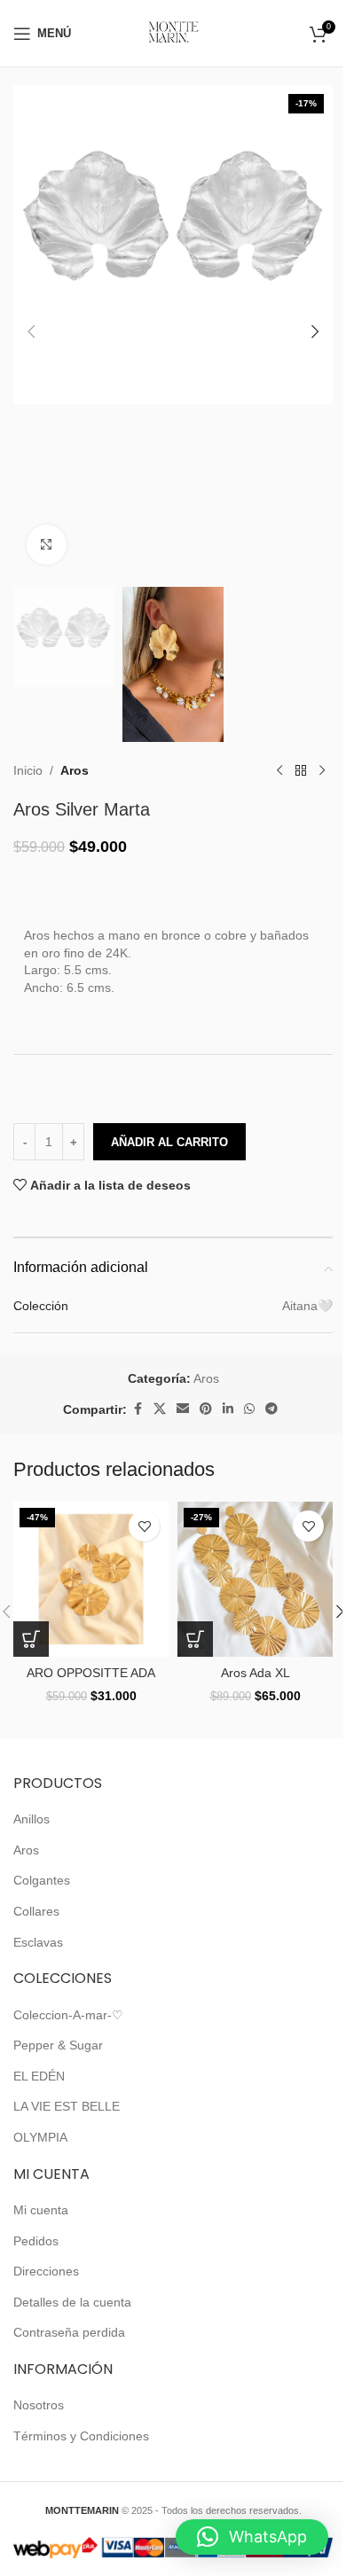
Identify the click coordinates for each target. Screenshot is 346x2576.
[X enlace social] (160, 1409)
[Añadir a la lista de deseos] (144, 1526)
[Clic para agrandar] (47, 545)
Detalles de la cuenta (72, 2302)
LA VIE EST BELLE (67, 2106)
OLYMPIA (40, 2137)
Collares (36, 1911)
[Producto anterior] (279, 770)
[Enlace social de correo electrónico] (183, 1409)
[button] (31, 332)
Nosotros (39, 2405)
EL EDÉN (39, 2076)
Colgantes (42, 1880)
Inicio (28, 770)
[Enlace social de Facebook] (138, 1409)
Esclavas (38, 1942)
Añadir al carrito (169, 1142)
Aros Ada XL (256, 1673)
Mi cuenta (41, 2210)
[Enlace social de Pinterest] (206, 1409)
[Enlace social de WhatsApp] (249, 1409)
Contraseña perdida (69, 2332)
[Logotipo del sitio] (173, 32)
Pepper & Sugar (58, 2045)
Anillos (31, 1819)
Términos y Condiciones (81, 2436)
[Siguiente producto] (322, 770)
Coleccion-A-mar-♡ (68, 2015)
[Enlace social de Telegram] (271, 1409)
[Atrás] (301, 770)
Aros (75, 770)
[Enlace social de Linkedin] (228, 1409)
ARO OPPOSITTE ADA (91, 1673)
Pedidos (36, 2241)
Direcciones (46, 2271)
